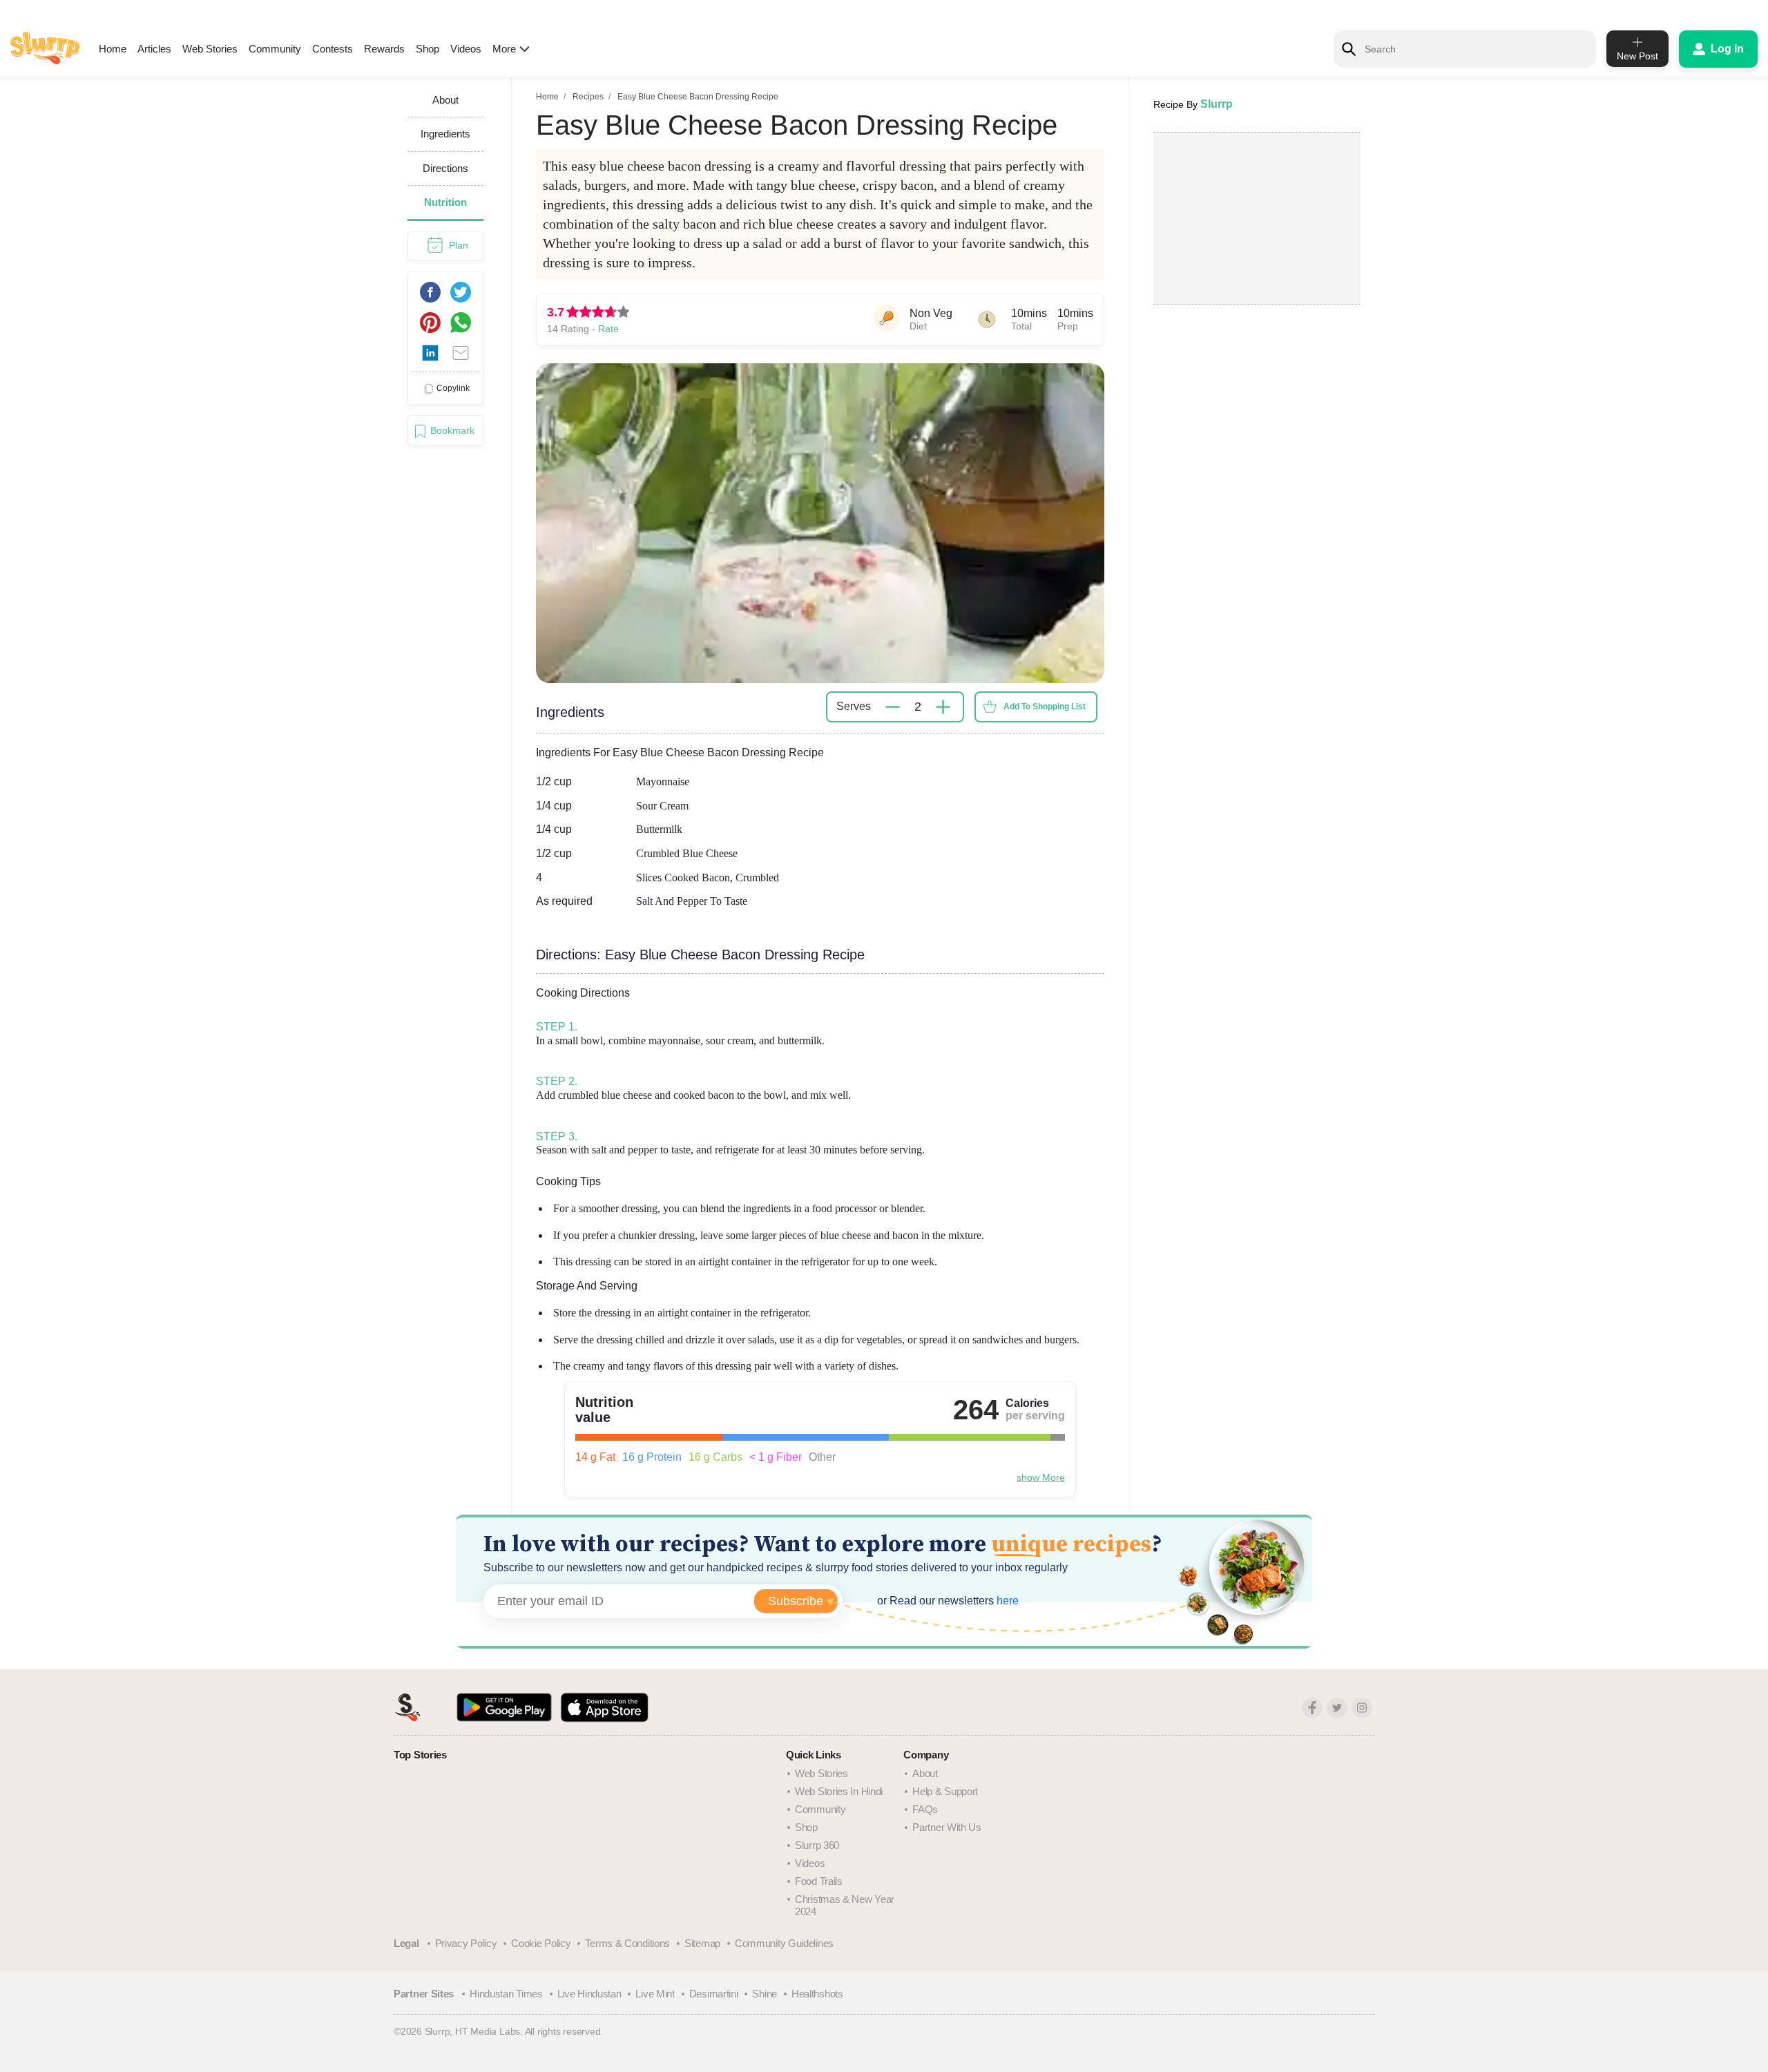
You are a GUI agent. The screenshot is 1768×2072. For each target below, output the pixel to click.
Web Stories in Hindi (839, 1791)
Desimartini (714, 1994)
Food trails (819, 1881)
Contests (333, 49)
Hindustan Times (506, 1994)
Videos (466, 49)
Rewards (384, 49)
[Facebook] (1312, 1708)
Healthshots (817, 1994)
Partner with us (947, 1827)
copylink (453, 388)
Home (113, 49)
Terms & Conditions (627, 1943)
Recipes (588, 97)
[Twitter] (1337, 1708)
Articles (154, 49)
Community (275, 49)
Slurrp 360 (817, 1845)
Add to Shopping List (1045, 707)
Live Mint (655, 1994)
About (925, 1773)
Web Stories (210, 49)
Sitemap (702, 1943)
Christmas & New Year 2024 (845, 1905)
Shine (765, 1994)
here (1006, 1601)
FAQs (925, 1809)
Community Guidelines (784, 1943)
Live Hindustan (589, 1994)
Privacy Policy (466, 1943)
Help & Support (945, 1791)
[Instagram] (1362, 1708)
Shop (427, 49)
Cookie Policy (541, 1943)
